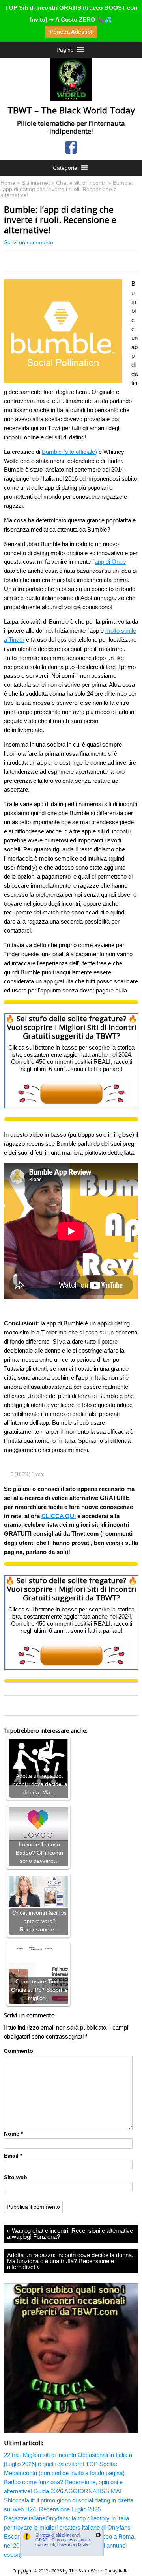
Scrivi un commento (29, 243)
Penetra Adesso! (71, 32)
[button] (65, 50)
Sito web (16, 2177)
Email (13, 2156)
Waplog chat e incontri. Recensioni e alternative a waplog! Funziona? (70, 2234)
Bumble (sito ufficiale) (69, 452)
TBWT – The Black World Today (71, 110)
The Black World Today (93, 2571)
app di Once (110, 562)
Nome (13, 2134)
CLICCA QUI (59, 1516)
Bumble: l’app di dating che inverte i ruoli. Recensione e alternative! (60, 219)
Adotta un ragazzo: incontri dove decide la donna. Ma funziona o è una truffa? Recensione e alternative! (70, 2261)
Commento (19, 2051)
